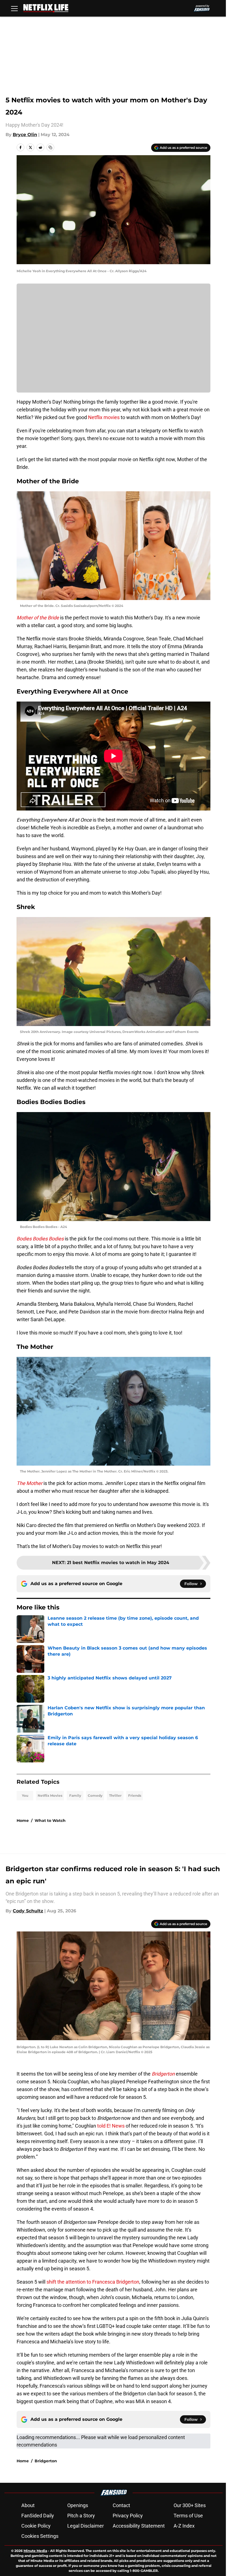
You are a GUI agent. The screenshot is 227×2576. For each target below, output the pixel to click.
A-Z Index (184, 2526)
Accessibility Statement (139, 2526)
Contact (121, 2505)
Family (75, 1795)
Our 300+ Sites (190, 2505)
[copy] (50, 147)
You (25, 1795)
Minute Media (35, 2551)
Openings (78, 2505)
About (28, 2505)
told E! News (111, 2126)
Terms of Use (188, 2516)
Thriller (115, 1795)
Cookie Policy (36, 2526)
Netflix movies (104, 417)
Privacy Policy (128, 2516)
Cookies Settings (40, 2536)
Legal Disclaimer (86, 2526)
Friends (135, 1795)
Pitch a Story (81, 2516)
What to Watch (50, 1821)
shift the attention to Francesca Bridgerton (93, 2282)
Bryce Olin (25, 135)
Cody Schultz (28, 1911)
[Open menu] (14, 8)
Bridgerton (46, 2461)
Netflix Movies (50, 1795)
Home (23, 1821)
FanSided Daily (38, 2516)
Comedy (95, 1795)
